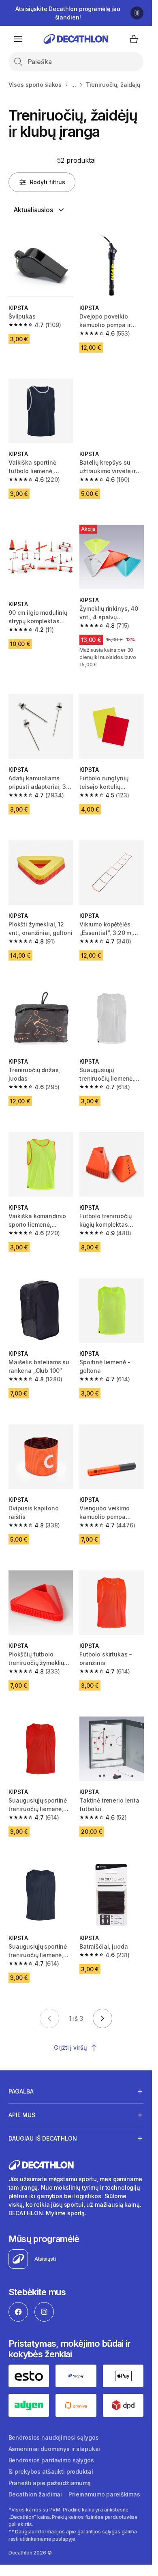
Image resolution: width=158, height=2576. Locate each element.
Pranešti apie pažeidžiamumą (50, 2483)
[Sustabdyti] (137, 13)
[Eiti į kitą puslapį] (102, 2018)
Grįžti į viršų (70, 2047)
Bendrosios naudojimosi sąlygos (54, 2437)
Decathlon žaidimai (35, 2494)
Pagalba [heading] (21, 2091)
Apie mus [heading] (22, 2115)
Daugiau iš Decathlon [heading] (43, 2138)
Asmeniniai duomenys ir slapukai (54, 2449)
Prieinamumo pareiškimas (104, 2494)
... (74, 85)
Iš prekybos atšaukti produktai (51, 2472)
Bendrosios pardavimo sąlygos (51, 2460)
